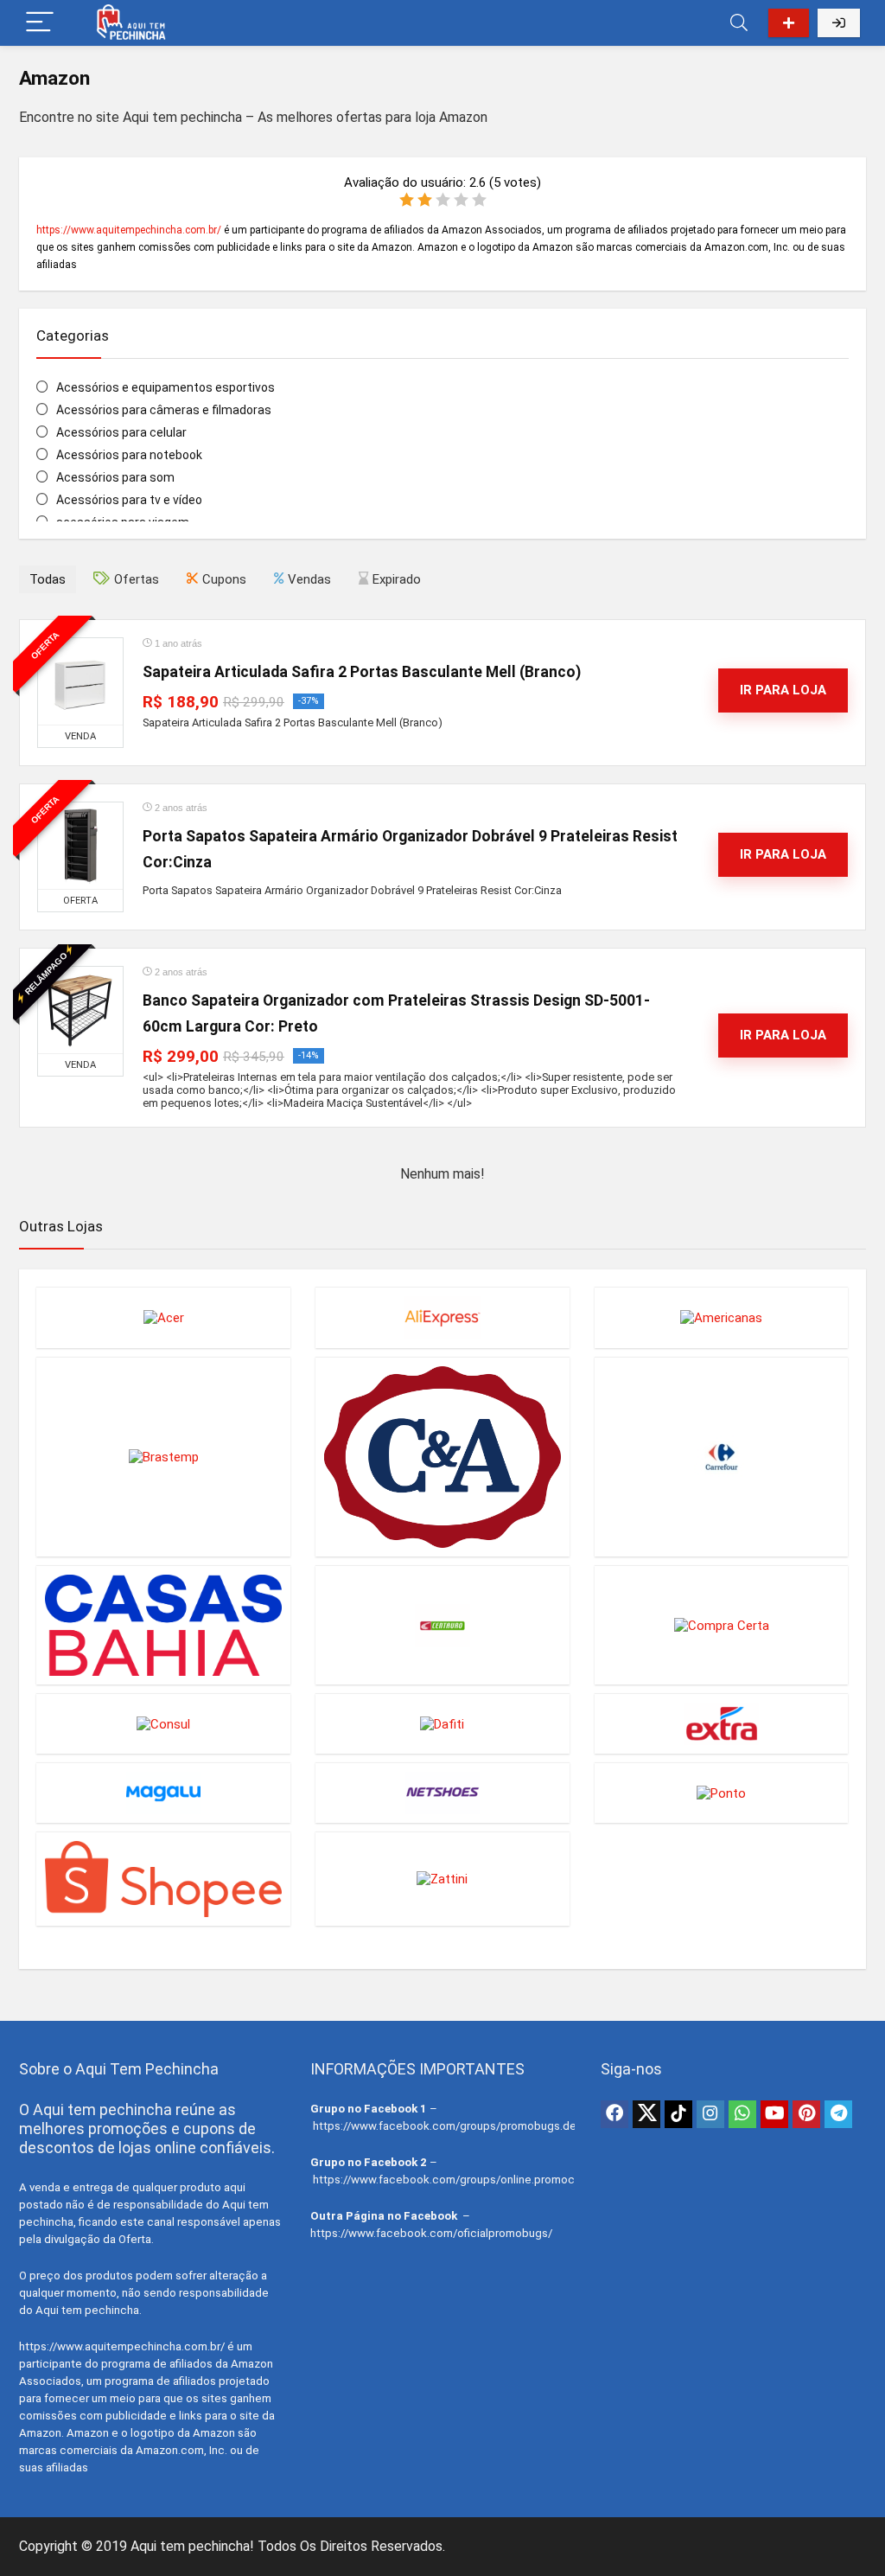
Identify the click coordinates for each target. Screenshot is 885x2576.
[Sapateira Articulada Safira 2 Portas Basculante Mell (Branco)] (80, 681)
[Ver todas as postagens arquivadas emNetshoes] (442, 1793)
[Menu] (40, 23)
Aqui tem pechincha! (192, 2546)
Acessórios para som (115, 477)
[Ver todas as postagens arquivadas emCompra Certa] (722, 1625)
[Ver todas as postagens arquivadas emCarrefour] (722, 1457)
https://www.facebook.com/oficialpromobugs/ (431, 2233)
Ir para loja (783, 690)
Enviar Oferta (789, 23)
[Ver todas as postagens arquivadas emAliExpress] (442, 1317)
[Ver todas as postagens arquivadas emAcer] (163, 1317)
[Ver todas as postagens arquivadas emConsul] (163, 1723)
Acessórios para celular (121, 432)
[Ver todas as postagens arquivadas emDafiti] (442, 1723)
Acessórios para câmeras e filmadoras (164, 410)
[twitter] (646, 2114)
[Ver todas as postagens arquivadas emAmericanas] (722, 1317)
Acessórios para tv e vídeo (129, 500)
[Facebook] (614, 2114)
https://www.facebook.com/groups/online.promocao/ (452, 2180)
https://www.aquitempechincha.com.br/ (129, 230)
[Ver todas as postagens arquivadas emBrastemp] (163, 1457)
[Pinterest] (806, 2114)
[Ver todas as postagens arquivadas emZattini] (442, 1879)
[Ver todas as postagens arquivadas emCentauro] (442, 1625)
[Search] (739, 23)
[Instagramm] (710, 2114)
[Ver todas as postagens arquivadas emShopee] (163, 1879)
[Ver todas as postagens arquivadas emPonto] (722, 1793)
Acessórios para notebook (129, 455)
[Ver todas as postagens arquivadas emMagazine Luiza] (163, 1793)
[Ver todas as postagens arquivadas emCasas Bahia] (163, 1625)
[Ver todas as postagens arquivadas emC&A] (442, 1457)
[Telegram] (838, 2114)
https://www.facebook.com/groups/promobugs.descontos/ (468, 2126)
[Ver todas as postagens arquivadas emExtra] (722, 1723)
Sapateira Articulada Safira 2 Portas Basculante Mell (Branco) (362, 672)
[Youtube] (774, 2114)
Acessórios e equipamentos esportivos (166, 387)
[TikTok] (678, 2114)
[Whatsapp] (742, 2114)
